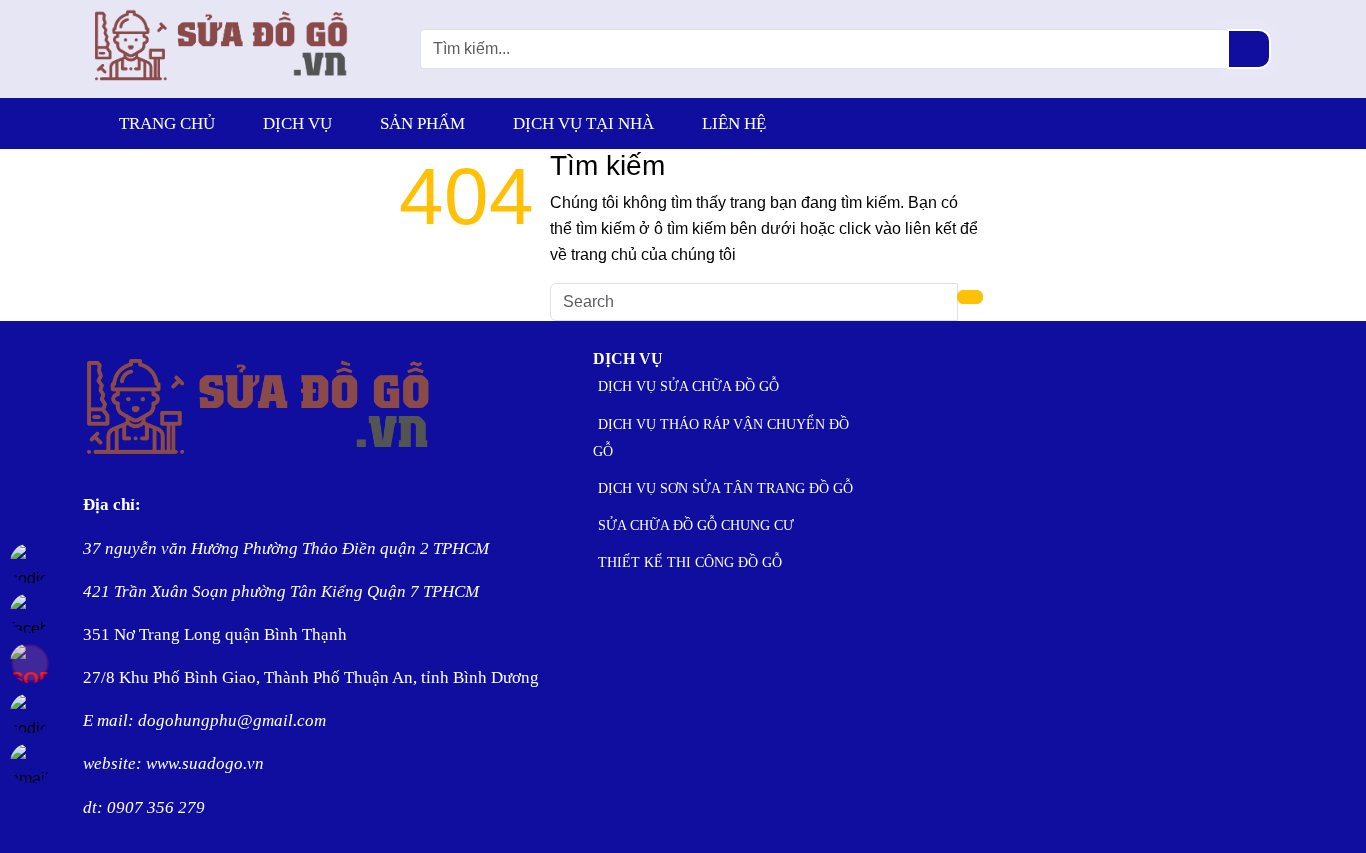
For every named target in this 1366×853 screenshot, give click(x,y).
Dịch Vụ (297, 123)
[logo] (221, 84)
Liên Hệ (734, 123)
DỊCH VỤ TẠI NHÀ (583, 123)
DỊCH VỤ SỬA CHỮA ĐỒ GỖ (688, 386)
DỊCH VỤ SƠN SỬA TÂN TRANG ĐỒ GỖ (725, 488)
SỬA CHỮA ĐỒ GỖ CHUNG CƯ (696, 525)
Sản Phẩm (422, 123)
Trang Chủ (167, 123)
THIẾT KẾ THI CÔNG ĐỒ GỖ (690, 562)
